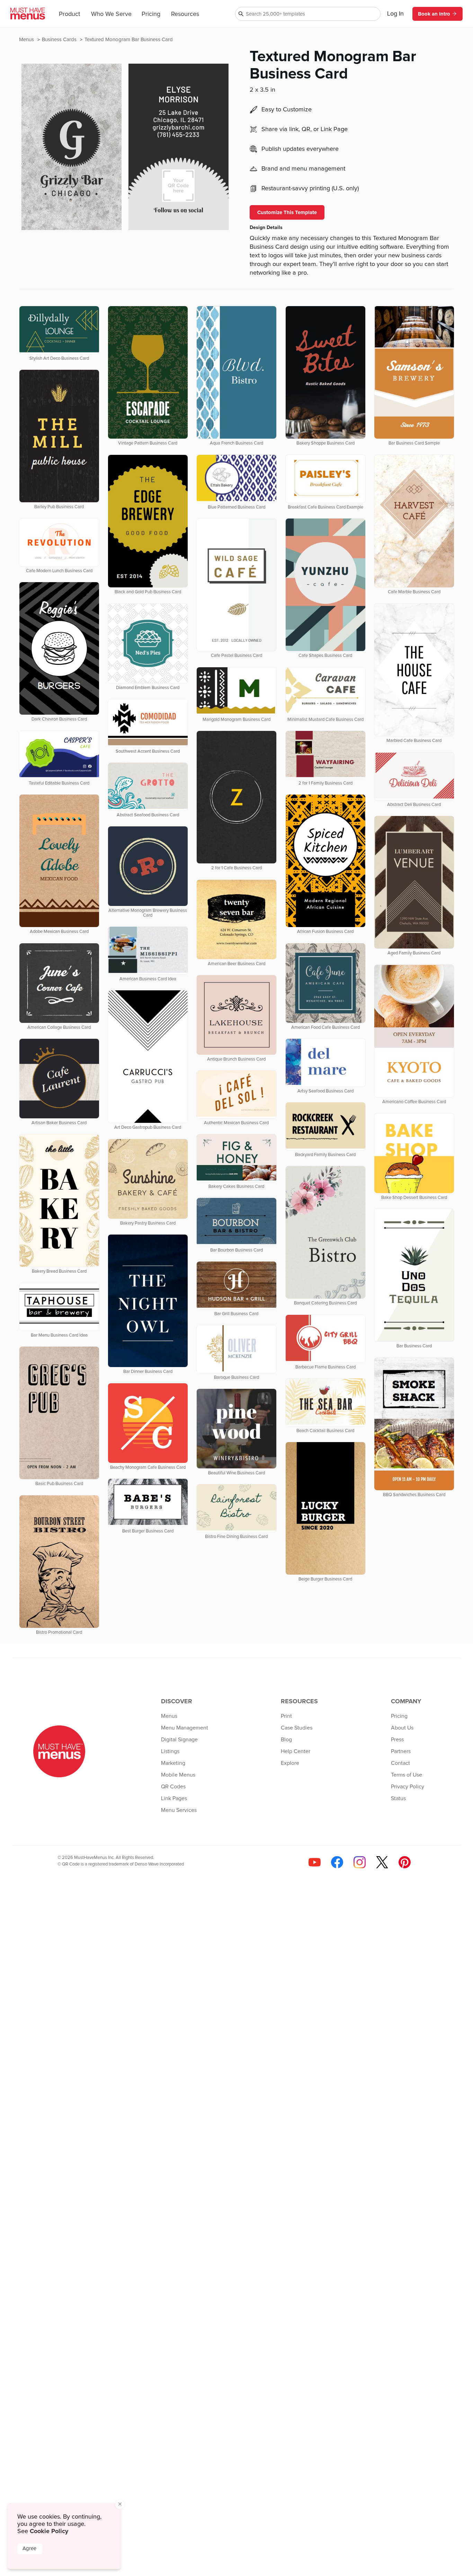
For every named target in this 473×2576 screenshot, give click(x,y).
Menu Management (185, 1728)
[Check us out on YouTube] (315, 1862)
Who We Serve (111, 14)
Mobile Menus (178, 1775)
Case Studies (297, 1728)
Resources (185, 14)
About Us (402, 1728)
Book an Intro (434, 14)
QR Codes (173, 1787)
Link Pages (174, 1798)
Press (397, 1740)
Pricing (151, 14)
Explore (290, 1763)
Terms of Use (407, 1775)
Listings (170, 1751)
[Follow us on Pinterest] (405, 1862)
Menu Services (179, 1810)
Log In (395, 14)
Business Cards (60, 40)
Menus (27, 40)
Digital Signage (179, 1740)
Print (286, 1716)
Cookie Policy (49, 2531)
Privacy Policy (408, 1787)
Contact (400, 1763)
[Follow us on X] (382, 1862)
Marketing (173, 1763)
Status (398, 1798)
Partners (401, 1751)
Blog (286, 1740)
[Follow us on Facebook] (337, 1862)
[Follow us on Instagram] (360, 1862)
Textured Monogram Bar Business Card (129, 40)
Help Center (296, 1751)
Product (69, 14)
